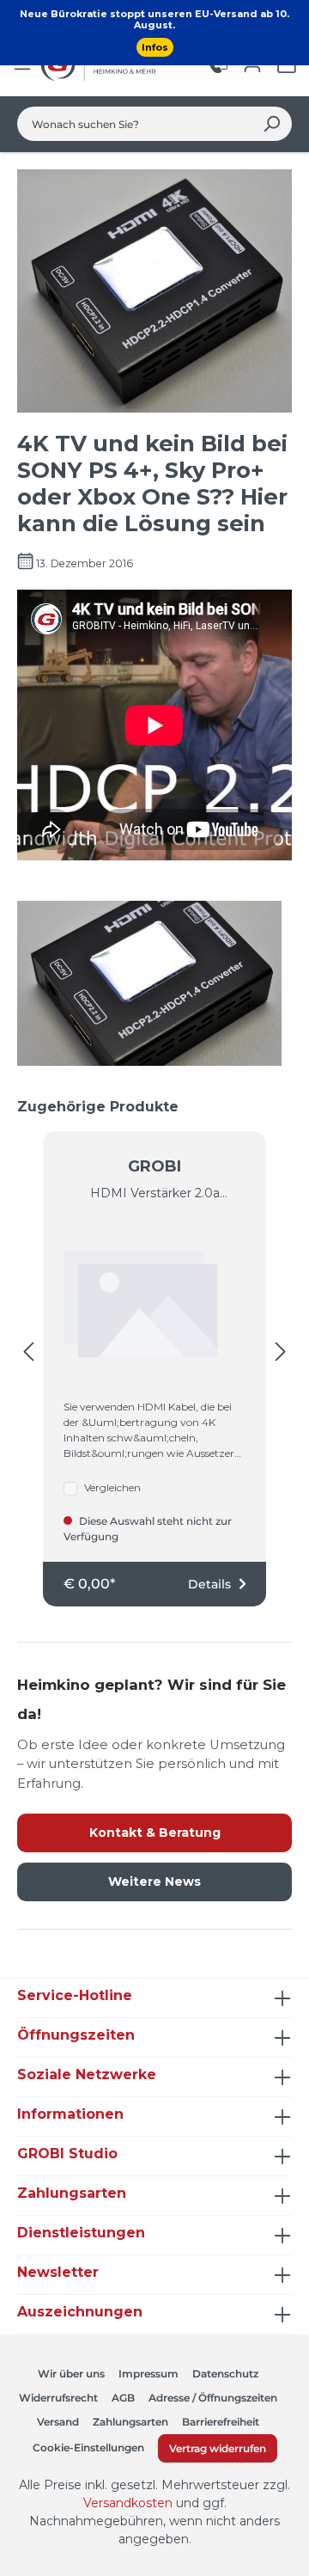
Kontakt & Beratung (155, 1833)
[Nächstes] (281, 1352)
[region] (154, 1352)
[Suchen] (272, 124)
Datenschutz (225, 2374)
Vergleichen (112, 1487)
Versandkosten (128, 2503)
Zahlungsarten (130, 2422)
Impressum (148, 2374)
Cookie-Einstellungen (88, 2448)
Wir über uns (71, 2374)
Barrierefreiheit (221, 2422)
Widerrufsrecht (58, 2398)
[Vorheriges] (28, 1352)
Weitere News (154, 1882)
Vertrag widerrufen (218, 2448)
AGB (123, 2398)
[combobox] (135, 124)
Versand (58, 2422)
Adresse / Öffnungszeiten (213, 2398)
